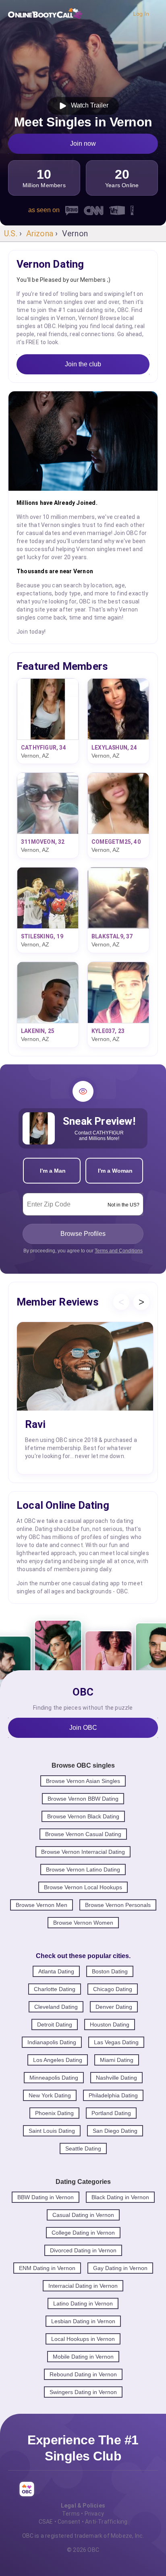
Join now (83, 144)
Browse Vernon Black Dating (83, 1816)
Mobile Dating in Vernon (83, 2357)
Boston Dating (110, 1971)
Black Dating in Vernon (120, 2197)
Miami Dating (117, 2060)
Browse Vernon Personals (118, 1905)
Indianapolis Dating (52, 2042)
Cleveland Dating (56, 2007)
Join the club (83, 364)
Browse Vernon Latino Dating (83, 1870)
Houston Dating (110, 2024)
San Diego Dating (115, 2131)
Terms (71, 2514)
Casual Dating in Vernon (83, 2215)
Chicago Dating (113, 1989)
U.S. (11, 233)
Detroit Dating (55, 2024)
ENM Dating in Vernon (47, 2268)
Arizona (40, 233)
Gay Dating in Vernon (120, 2268)
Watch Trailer (88, 105)
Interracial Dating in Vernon (83, 2286)
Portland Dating (111, 2113)
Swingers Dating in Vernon (83, 2392)
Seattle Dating (83, 2148)
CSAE (46, 2522)
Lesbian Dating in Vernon (83, 2321)
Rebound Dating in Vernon (83, 2374)
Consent (69, 2522)
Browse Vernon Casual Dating (83, 1834)
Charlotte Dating (55, 1989)
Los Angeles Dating (58, 2060)
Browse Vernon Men (41, 1905)
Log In (141, 14)
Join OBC (83, 1728)
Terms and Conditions (119, 1251)
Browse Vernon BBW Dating (83, 1799)
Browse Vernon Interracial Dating (83, 1852)
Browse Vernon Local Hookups (83, 1887)
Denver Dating (114, 2007)
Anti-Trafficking (106, 2522)
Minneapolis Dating (54, 2078)
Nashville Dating (116, 2078)
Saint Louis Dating (52, 2131)
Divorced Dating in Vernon (83, 2250)
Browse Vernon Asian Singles (83, 1781)
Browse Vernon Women (83, 1923)
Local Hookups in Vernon (83, 2339)
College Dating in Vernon (83, 2233)
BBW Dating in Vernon (46, 2197)
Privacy (94, 2514)
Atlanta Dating (56, 1971)
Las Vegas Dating (116, 2042)
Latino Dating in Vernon (83, 2303)
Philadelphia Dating (113, 2095)
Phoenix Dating (54, 2113)
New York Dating (50, 2095)
